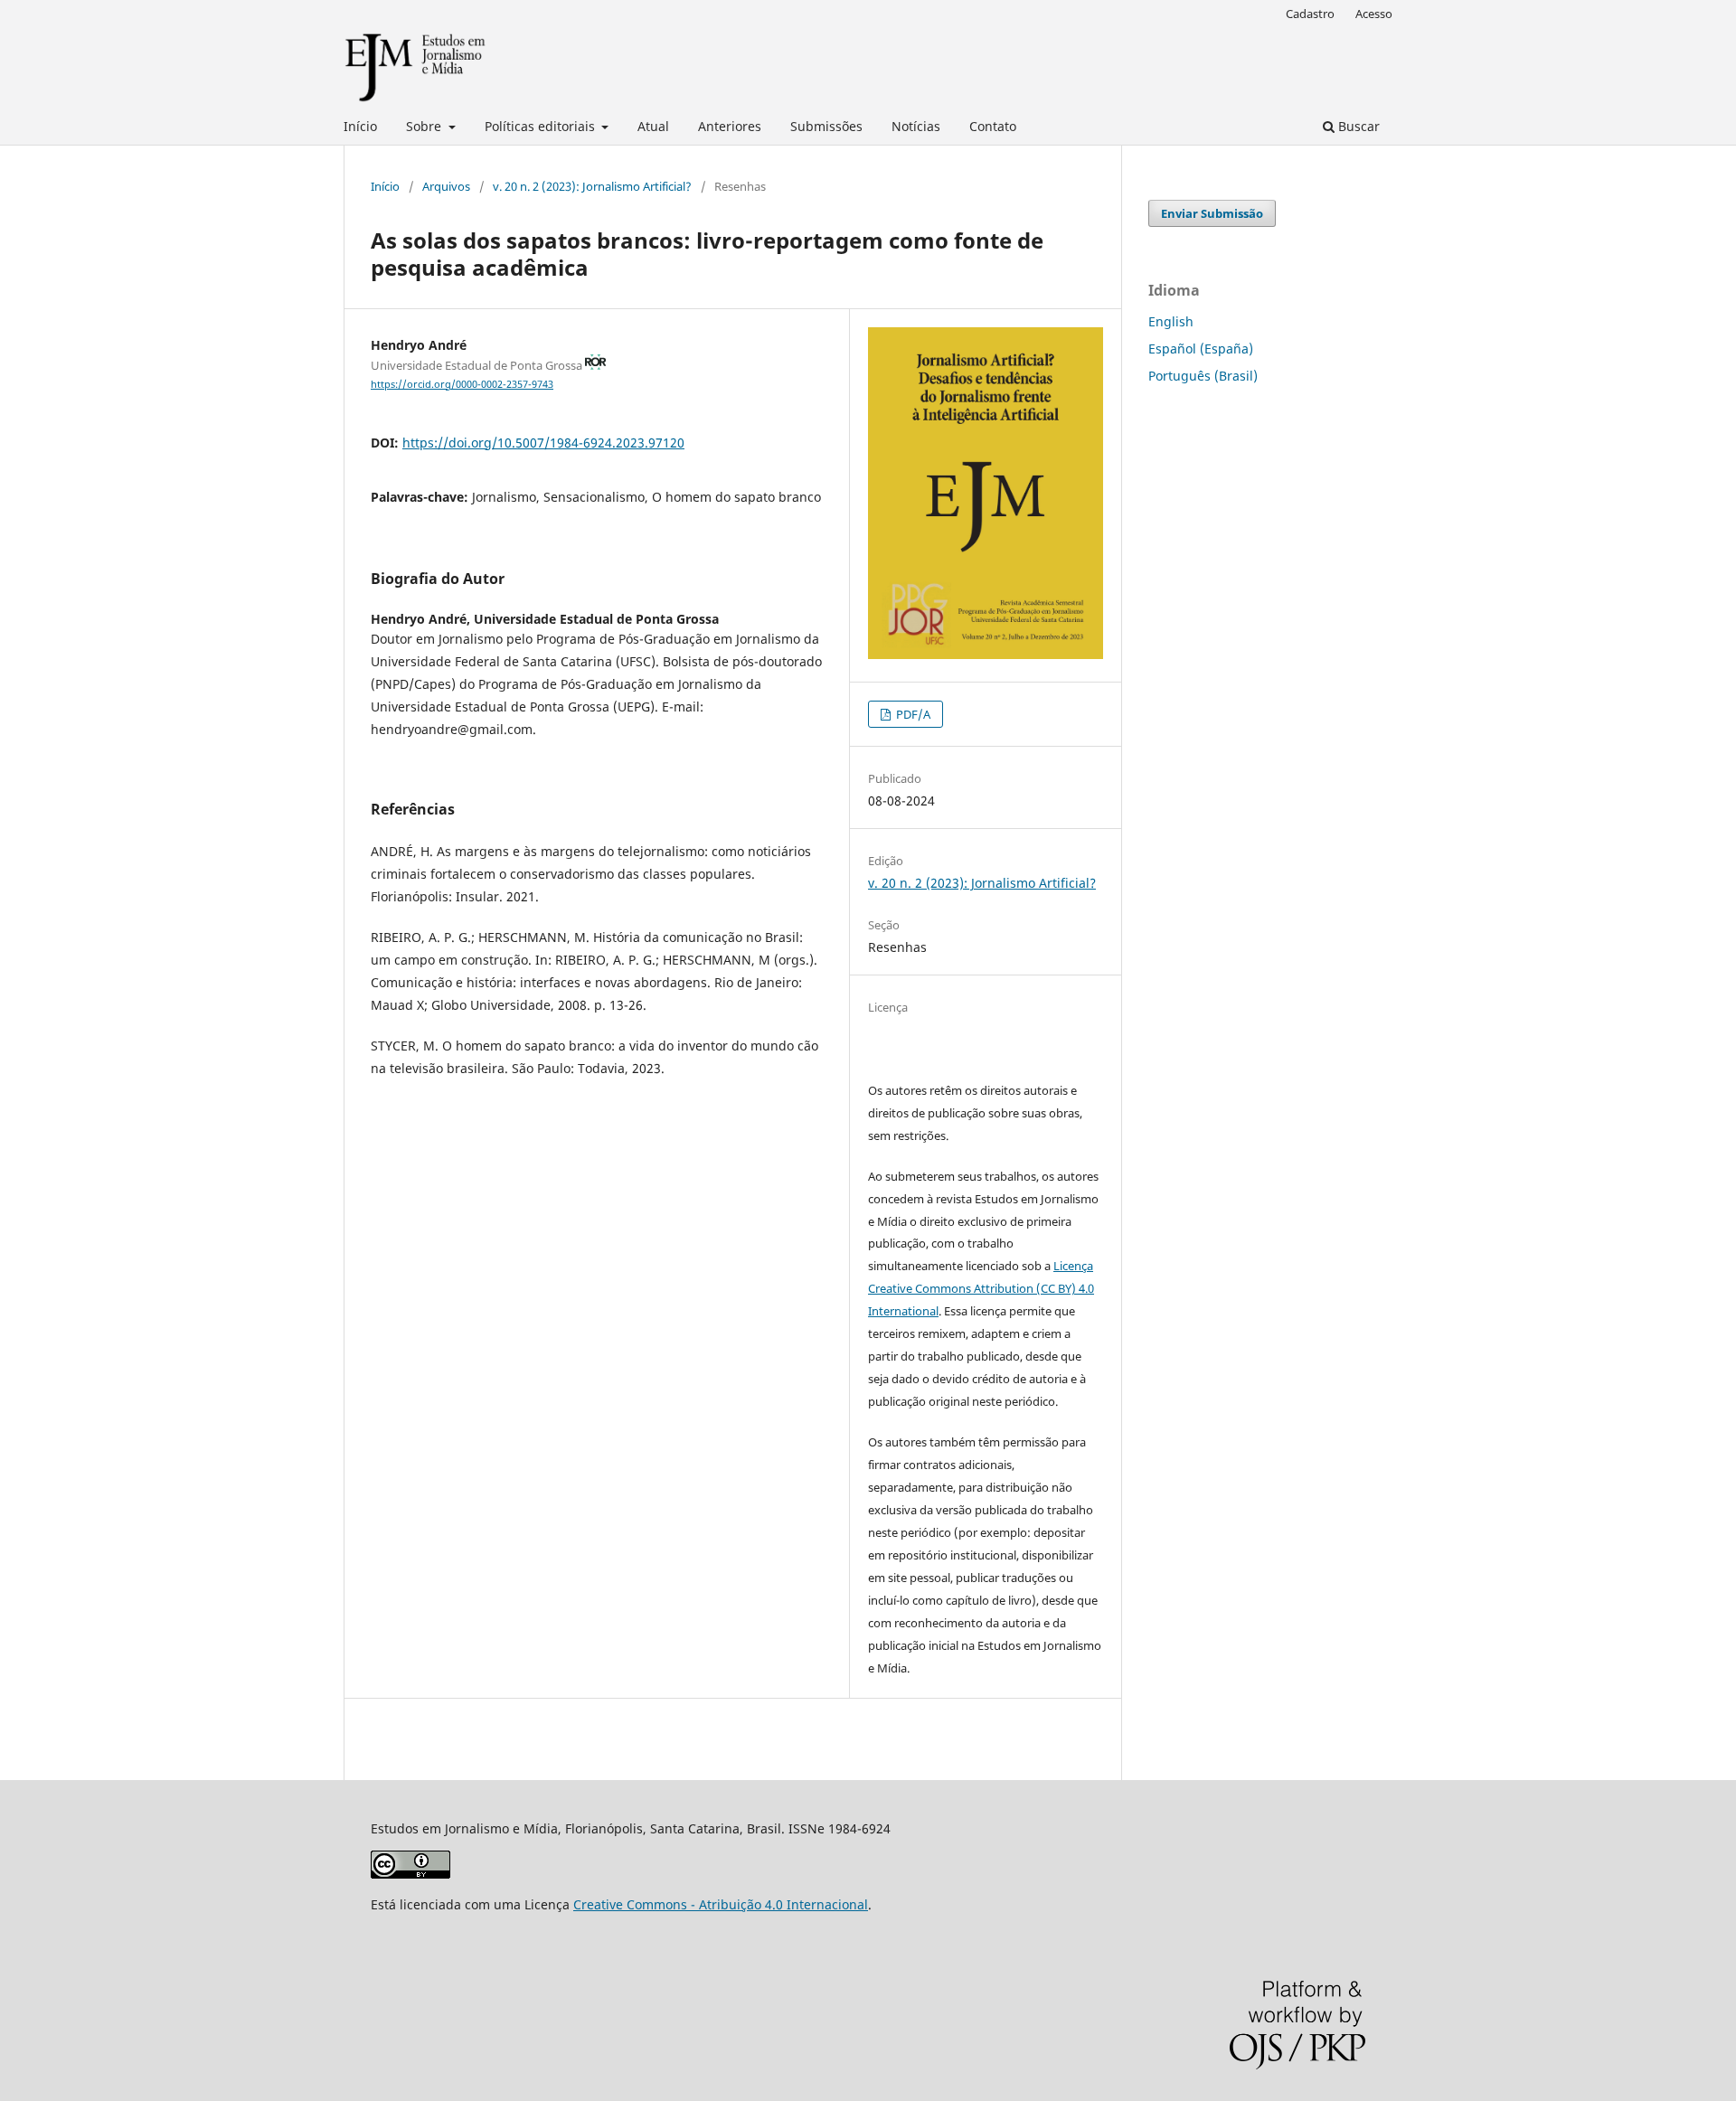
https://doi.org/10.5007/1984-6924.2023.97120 (543, 443)
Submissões (826, 126)
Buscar (1357, 126)
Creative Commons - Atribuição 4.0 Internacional (721, 1904)
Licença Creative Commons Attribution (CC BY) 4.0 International (981, 1288)
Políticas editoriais (542, 126)
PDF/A (912, 714)
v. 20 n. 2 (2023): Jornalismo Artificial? (592, 186)
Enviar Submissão (1212, 213)
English (1171, 321)
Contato (993, 126)
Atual (653, 126)
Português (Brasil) (1203, 376)
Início (360, 126)
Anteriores (730, 126)
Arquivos (446, 186)
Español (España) (1201, 349)
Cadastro (1310, 14)
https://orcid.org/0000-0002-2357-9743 (462, 384)
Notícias (916, 126)
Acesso (1374, 14)
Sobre (425, 126)
